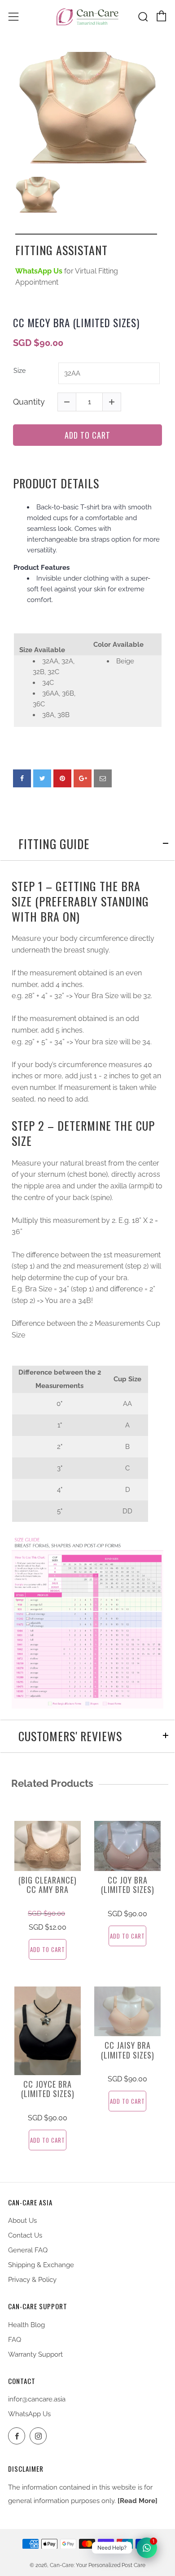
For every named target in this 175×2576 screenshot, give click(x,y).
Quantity (29, 402)
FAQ (15, 2340)
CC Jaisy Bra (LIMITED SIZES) (128, 2050)
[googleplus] (83, 778)
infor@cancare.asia (37, 2399)
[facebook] (22, 778)
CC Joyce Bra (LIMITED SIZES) (48, 2089)
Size (20, 371)
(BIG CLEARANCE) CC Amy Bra (48, 1885)
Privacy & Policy (32, 2280)
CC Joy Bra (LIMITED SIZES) (128, 1885)
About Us (22, 2221)
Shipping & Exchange (41, 2265)
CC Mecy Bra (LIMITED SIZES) (76, 323)
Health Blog (26, 2325)
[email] (103, 778)
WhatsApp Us (29, 2414)
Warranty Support (35, 2354)
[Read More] (138, 2501)
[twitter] (42, 778)
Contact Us (25, 2235)
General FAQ (28, 2250)
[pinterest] (62, 778)
